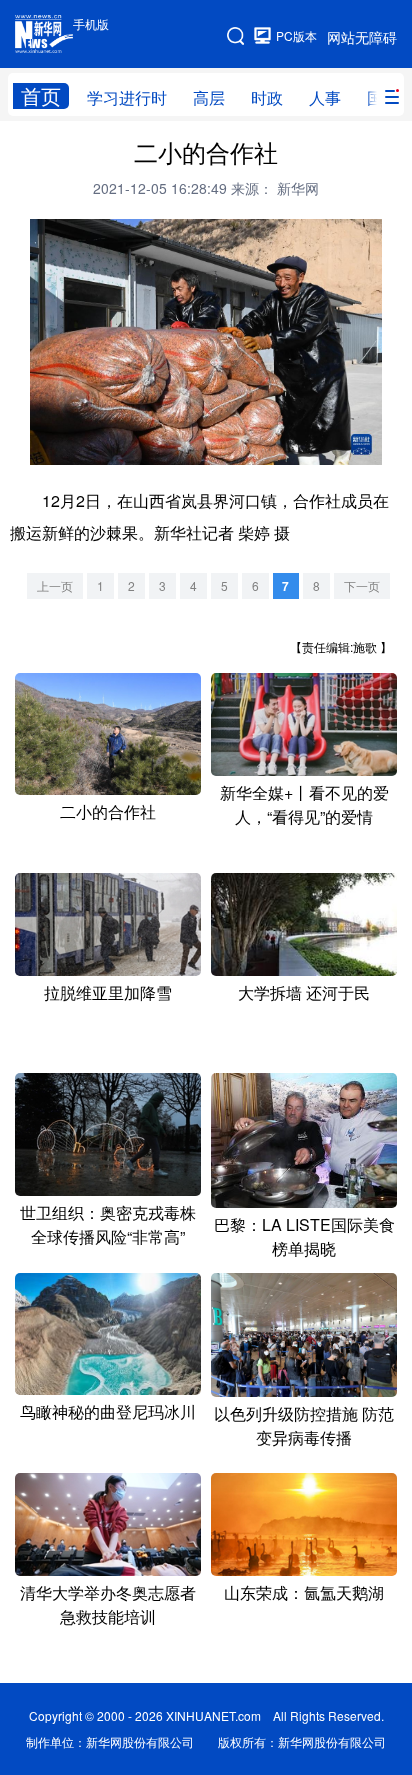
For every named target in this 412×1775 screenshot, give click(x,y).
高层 (209, 97)
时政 (267, 97)
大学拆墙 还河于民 (304, 992)
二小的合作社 (108, 811)
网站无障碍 (362, 37)
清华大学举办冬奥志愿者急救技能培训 (108, 1604)
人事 (325, 97)
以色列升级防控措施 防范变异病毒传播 (304, 1425)
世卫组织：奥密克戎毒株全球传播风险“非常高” (108, 1224)
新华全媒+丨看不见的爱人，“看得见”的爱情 (304, 804)
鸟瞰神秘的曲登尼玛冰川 (108, 1411)
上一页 (55, 585)
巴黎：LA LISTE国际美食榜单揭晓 (304, 1236)
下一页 (362, 585)
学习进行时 (127, 97)
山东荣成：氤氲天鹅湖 (304, 1592)
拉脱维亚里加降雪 (108, 992)
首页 (41, 96)
